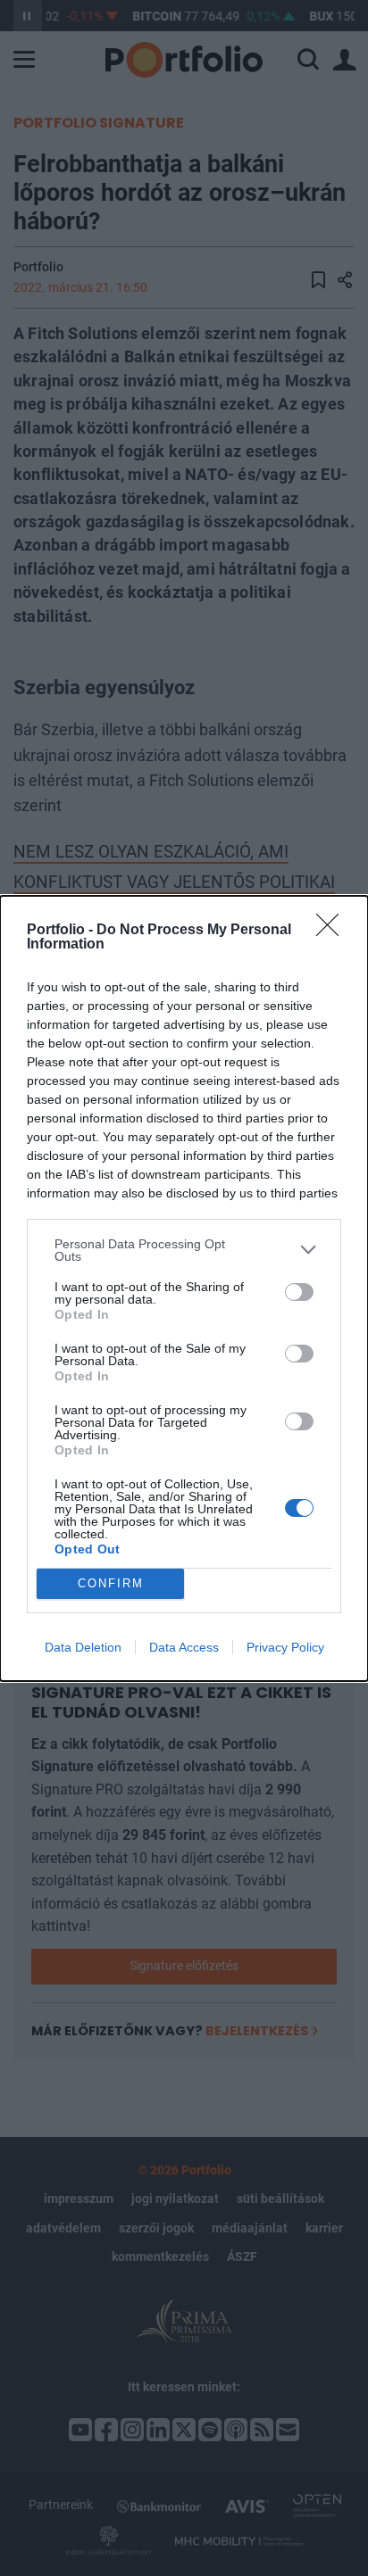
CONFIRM (111, 1583)
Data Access (184, 1647)
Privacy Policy (285, 1647)
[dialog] (184, 1288)
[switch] (299, 1292)
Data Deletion (83, 1647)
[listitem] (184, 1250)
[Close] (333, 931)
